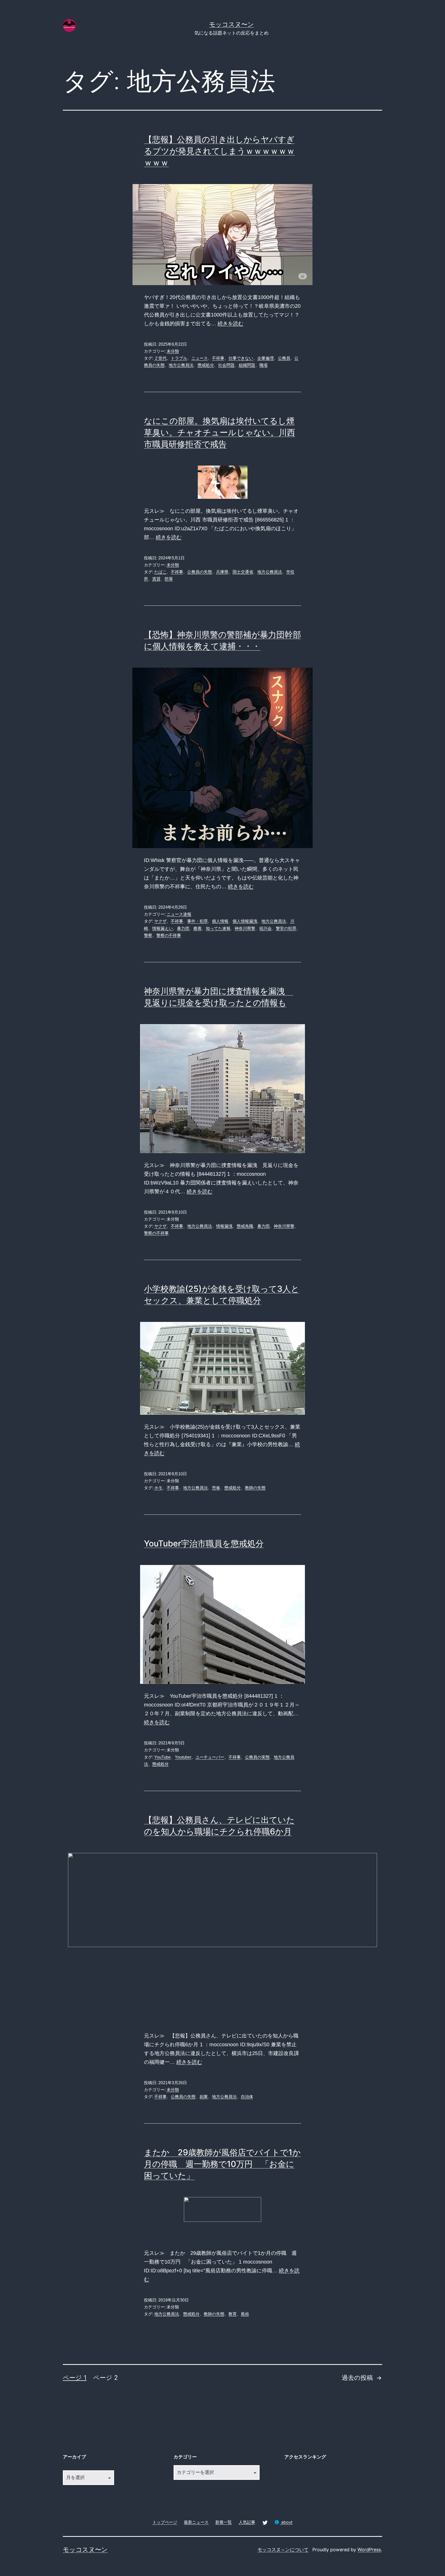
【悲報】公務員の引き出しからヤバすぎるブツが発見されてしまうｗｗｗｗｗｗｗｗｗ (219, 151)
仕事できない (241, 358)
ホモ (158, 1488)
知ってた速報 (218, 928)
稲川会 (266, 928)
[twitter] (265, 2522)
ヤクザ (160, 921)
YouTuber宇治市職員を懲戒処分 (204, 1543)
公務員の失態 (200, 572)
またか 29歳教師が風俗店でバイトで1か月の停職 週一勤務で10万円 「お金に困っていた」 (222, 2164)
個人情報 (220, 921)
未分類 (173, 351)
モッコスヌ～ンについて (283, 2550)
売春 (216, 1488)
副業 (204, 2097)
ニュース (200, 358)
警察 (148, 935)
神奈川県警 (245, 928)
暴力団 (183, 928)
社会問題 (226, 365)
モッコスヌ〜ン (232, 24)
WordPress (369, 2550)
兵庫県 (222, 572)
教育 (233, 2314)
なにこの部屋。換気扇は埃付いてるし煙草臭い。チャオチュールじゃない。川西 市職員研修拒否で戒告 (220, 432)
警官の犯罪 (286, 928)
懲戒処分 (206, 365)
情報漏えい (162, 928)
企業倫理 (266, 358)
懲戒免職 (245, 1226)
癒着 (198, 928)
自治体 (247, 2097)
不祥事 (218, 358)
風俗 (245, 2314)
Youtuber (183, 1757)
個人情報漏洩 (245, 921)
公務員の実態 (257, 1757)
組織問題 (247, 365)
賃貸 (156, 579)
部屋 (169, 579)
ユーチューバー (210, 1757)
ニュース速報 (179, 914)
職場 (263, 365)
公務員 (284, 358)
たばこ (160, 572)
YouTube (162, 1757)
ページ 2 (106, 2378)
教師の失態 (255, 1488)
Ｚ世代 (160, 358)
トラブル (179, 358)
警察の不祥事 (169, 935)
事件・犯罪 (198, 921)
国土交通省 (243, 572)
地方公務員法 (181, 365)
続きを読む (230, 324)
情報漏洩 (224, 1226)
